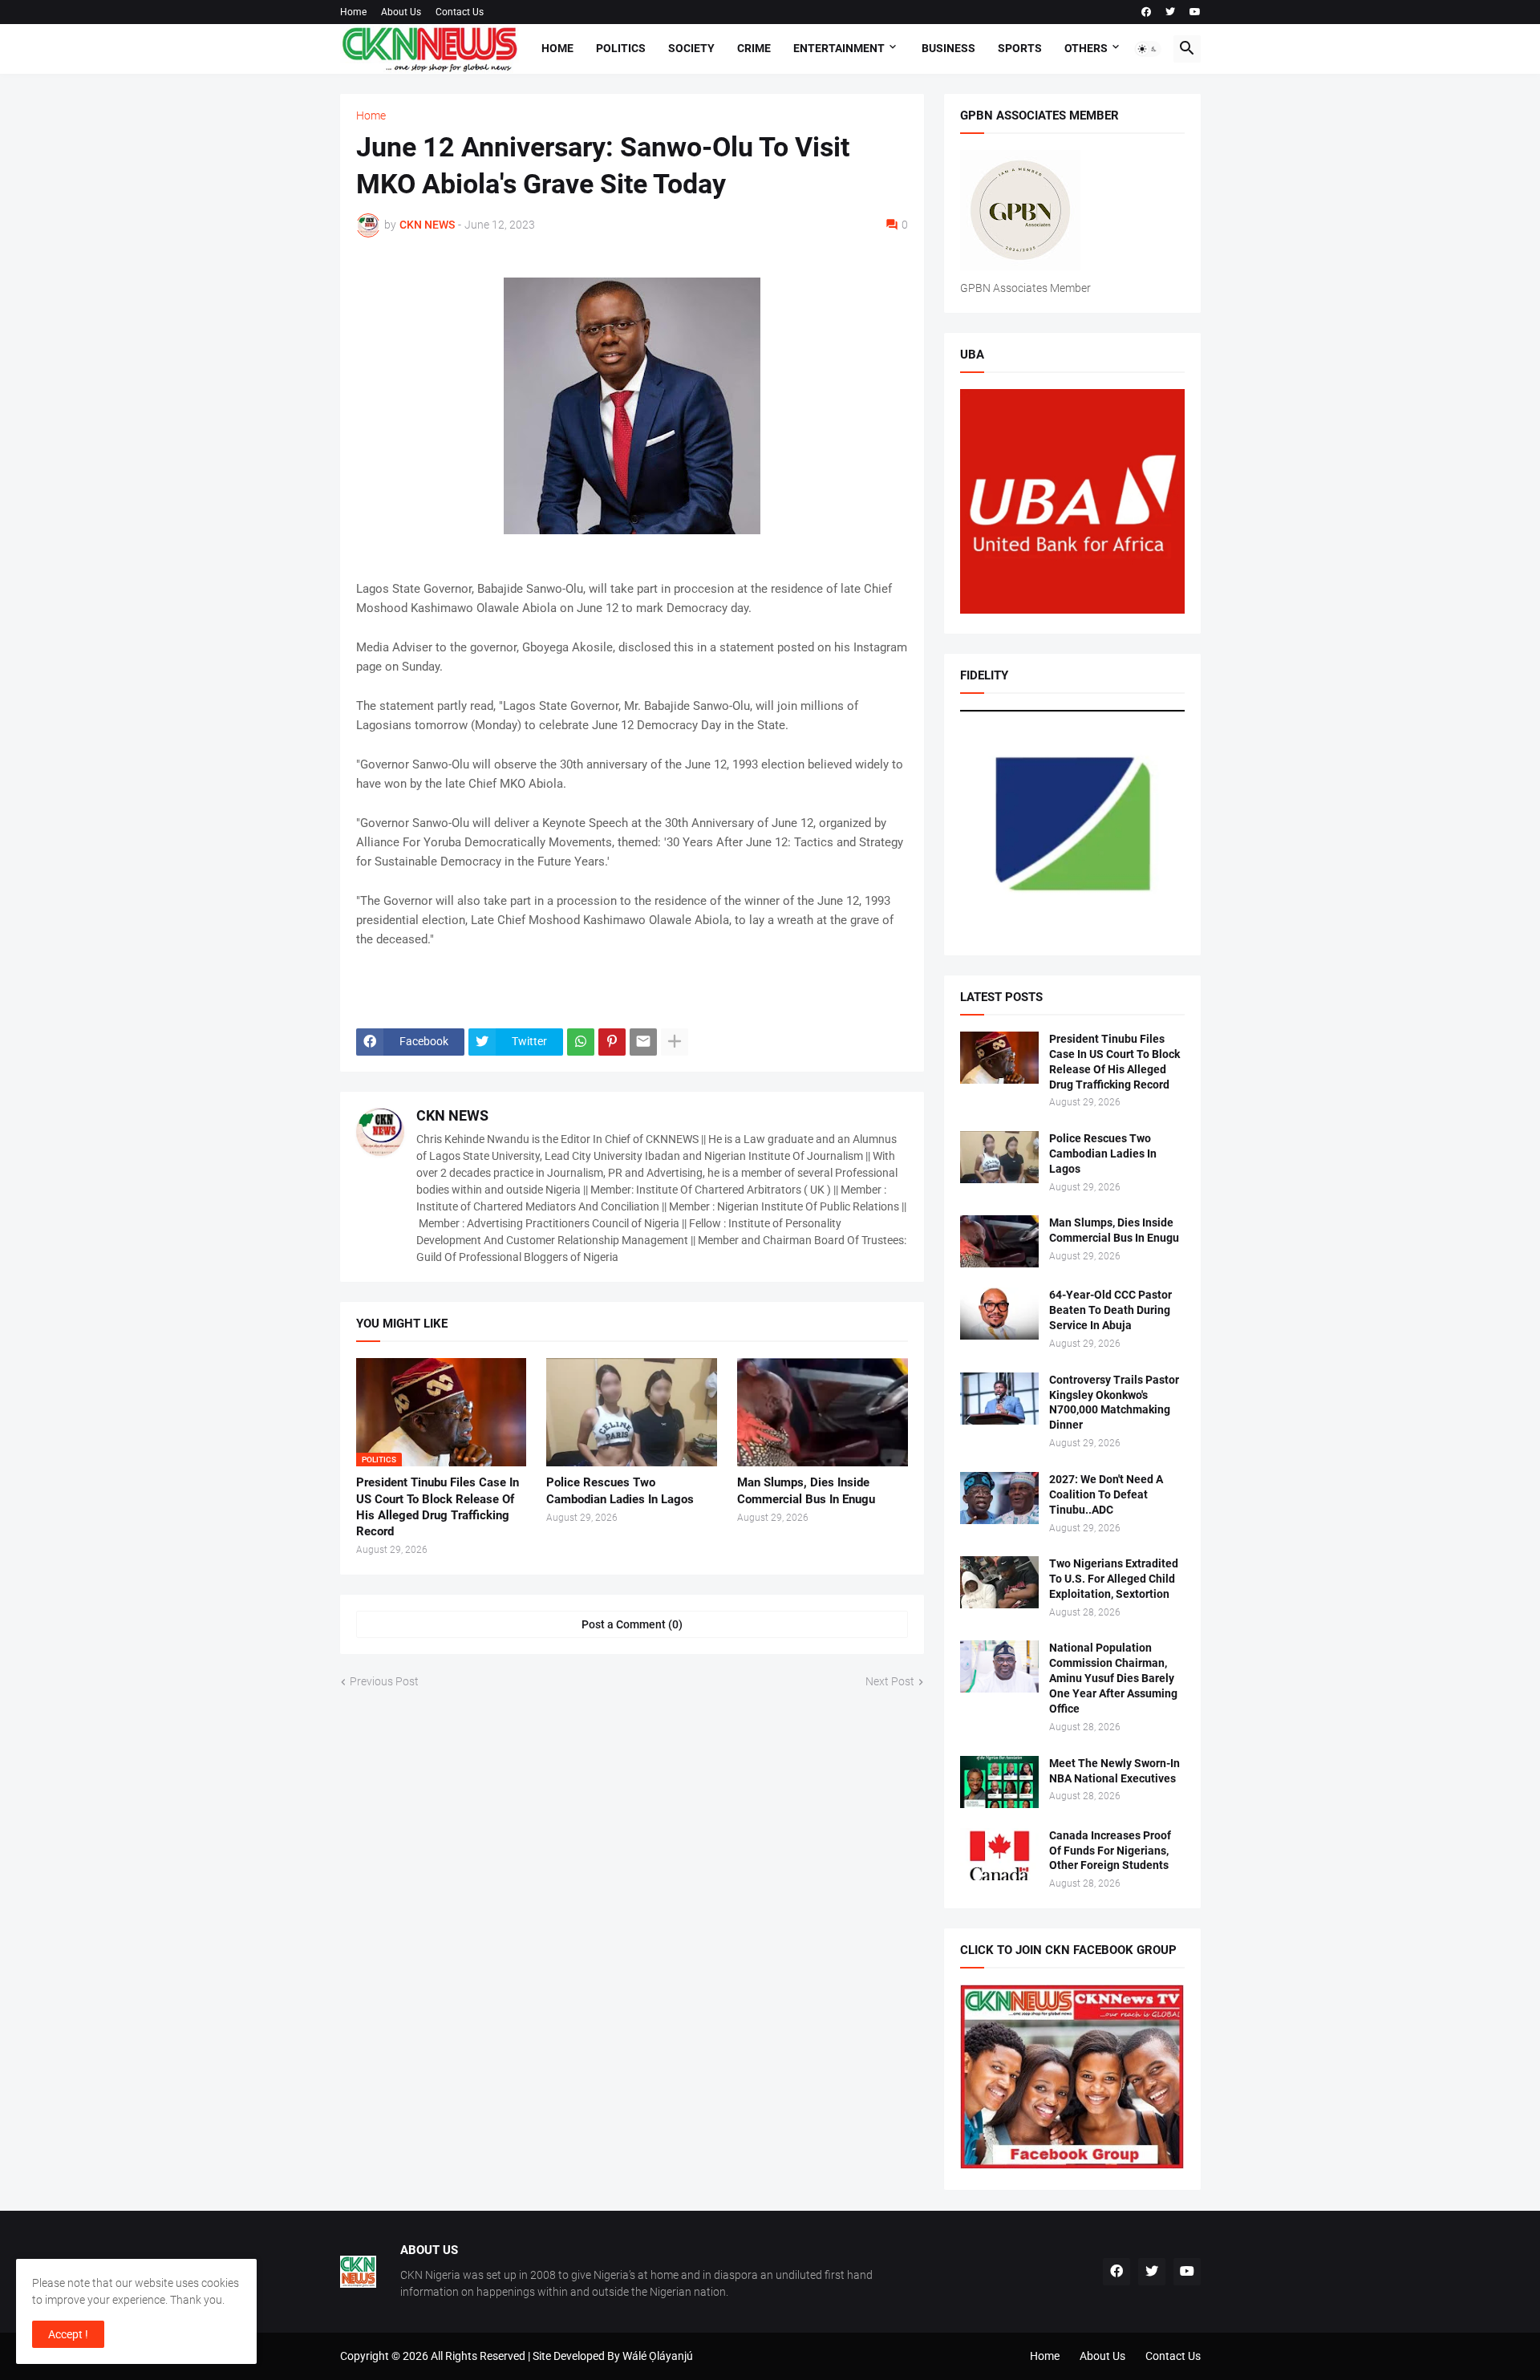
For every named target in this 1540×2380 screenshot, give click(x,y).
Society (691, 48)
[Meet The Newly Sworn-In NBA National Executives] (999, 1782)
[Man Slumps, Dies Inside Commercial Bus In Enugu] (823, 1412)
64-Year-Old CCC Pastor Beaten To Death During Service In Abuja (1110, 1310)
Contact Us (460, 12)
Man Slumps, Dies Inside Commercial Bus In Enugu (806, 1490)
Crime (754, 48)
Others (1086, 48)
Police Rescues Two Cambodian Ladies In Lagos (620, 1490)
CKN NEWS (452, 1115)
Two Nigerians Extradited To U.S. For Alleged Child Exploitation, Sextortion (1114, 1579)
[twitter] (1170, 12)
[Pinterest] (612, 1042)
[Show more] (675, 1042)
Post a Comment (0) (632, 1624)
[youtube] (1195, 12)
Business (948, 48)
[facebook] (1146, 12)
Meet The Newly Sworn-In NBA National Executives (1114, 1771)
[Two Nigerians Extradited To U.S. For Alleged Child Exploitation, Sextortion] (999, 1582)
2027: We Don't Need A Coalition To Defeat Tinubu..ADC (1106, 1494)
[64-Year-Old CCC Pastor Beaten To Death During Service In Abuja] (999, 1314)
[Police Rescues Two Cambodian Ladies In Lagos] (632, 1412)
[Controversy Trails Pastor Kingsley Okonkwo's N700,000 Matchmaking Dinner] (999, 1399)
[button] (1148, 49)
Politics (621, 48)
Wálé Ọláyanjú (658, 2356)
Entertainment (839, 48)
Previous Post (384, 1681)
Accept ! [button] (68, 2334)
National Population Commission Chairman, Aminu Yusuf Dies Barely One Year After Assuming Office (1113, 1678)
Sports (1020, 48)
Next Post (890, 1681)
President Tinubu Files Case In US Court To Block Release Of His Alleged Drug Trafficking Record (438, 1507)
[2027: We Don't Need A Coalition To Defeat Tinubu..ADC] (999, 1498)
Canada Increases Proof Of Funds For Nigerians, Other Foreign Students (1110, 1851)
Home (353, 12)
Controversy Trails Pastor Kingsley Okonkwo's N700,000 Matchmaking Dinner (1114, 1403)
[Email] (643, 1042)
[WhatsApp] (581, 1042)
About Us (401, 12)
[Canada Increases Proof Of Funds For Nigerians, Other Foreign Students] (999, 1854)
